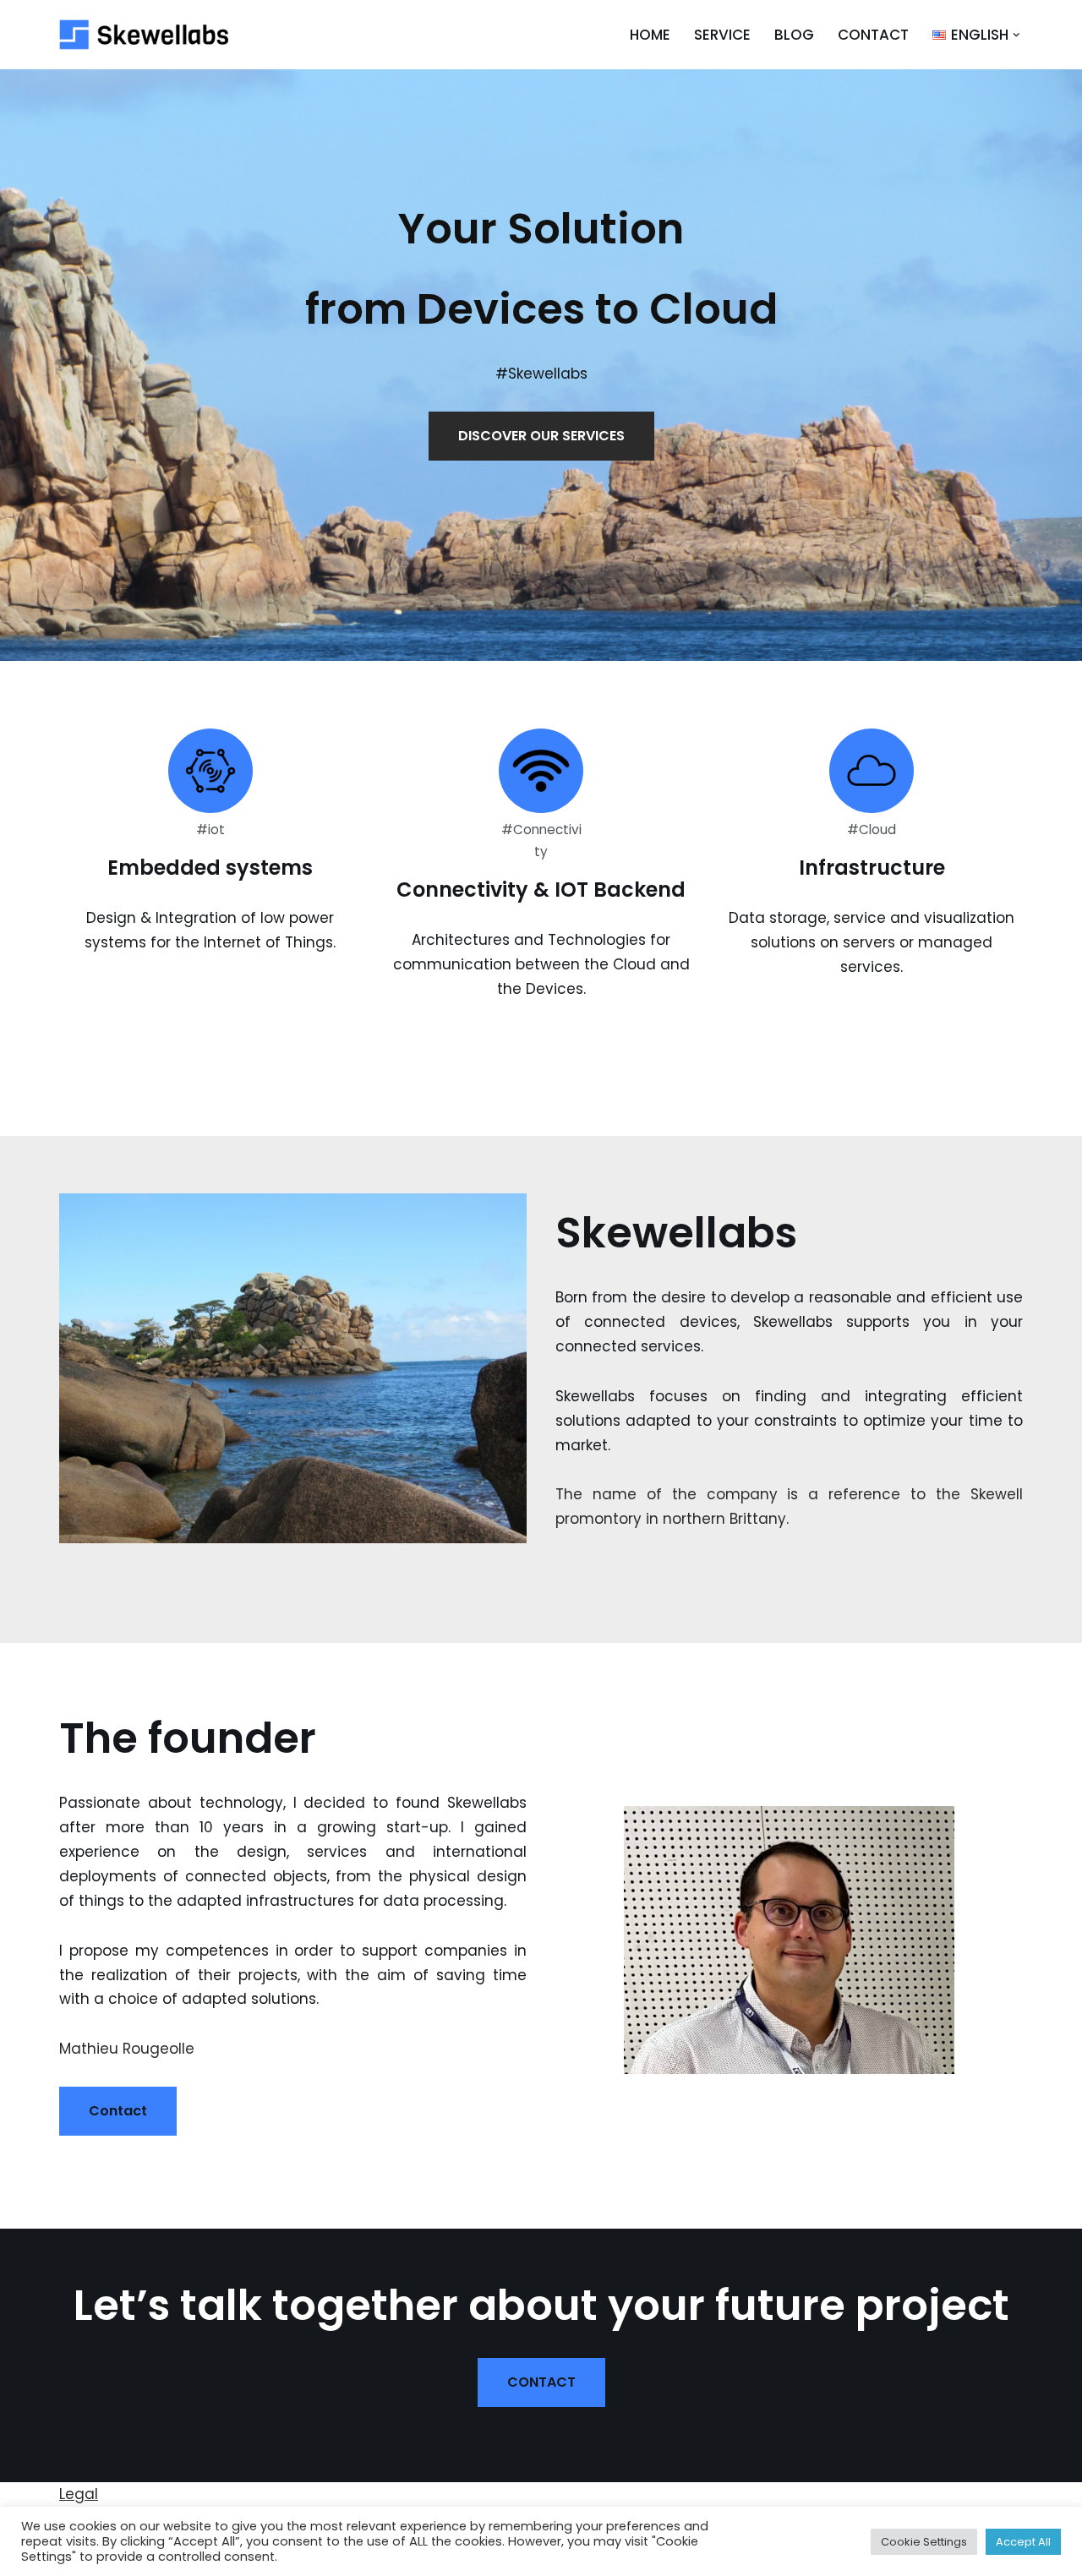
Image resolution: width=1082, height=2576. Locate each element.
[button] (1016, 35)
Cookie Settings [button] (924, 2542)
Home (650, 35)
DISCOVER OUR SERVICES (541, 436)
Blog (794, 35)
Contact (873, 35)
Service (722, 35)
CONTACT (541, 2382)
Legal (79, 2494)
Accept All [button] (1023, 2542)
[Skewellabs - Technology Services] (144, 35)
